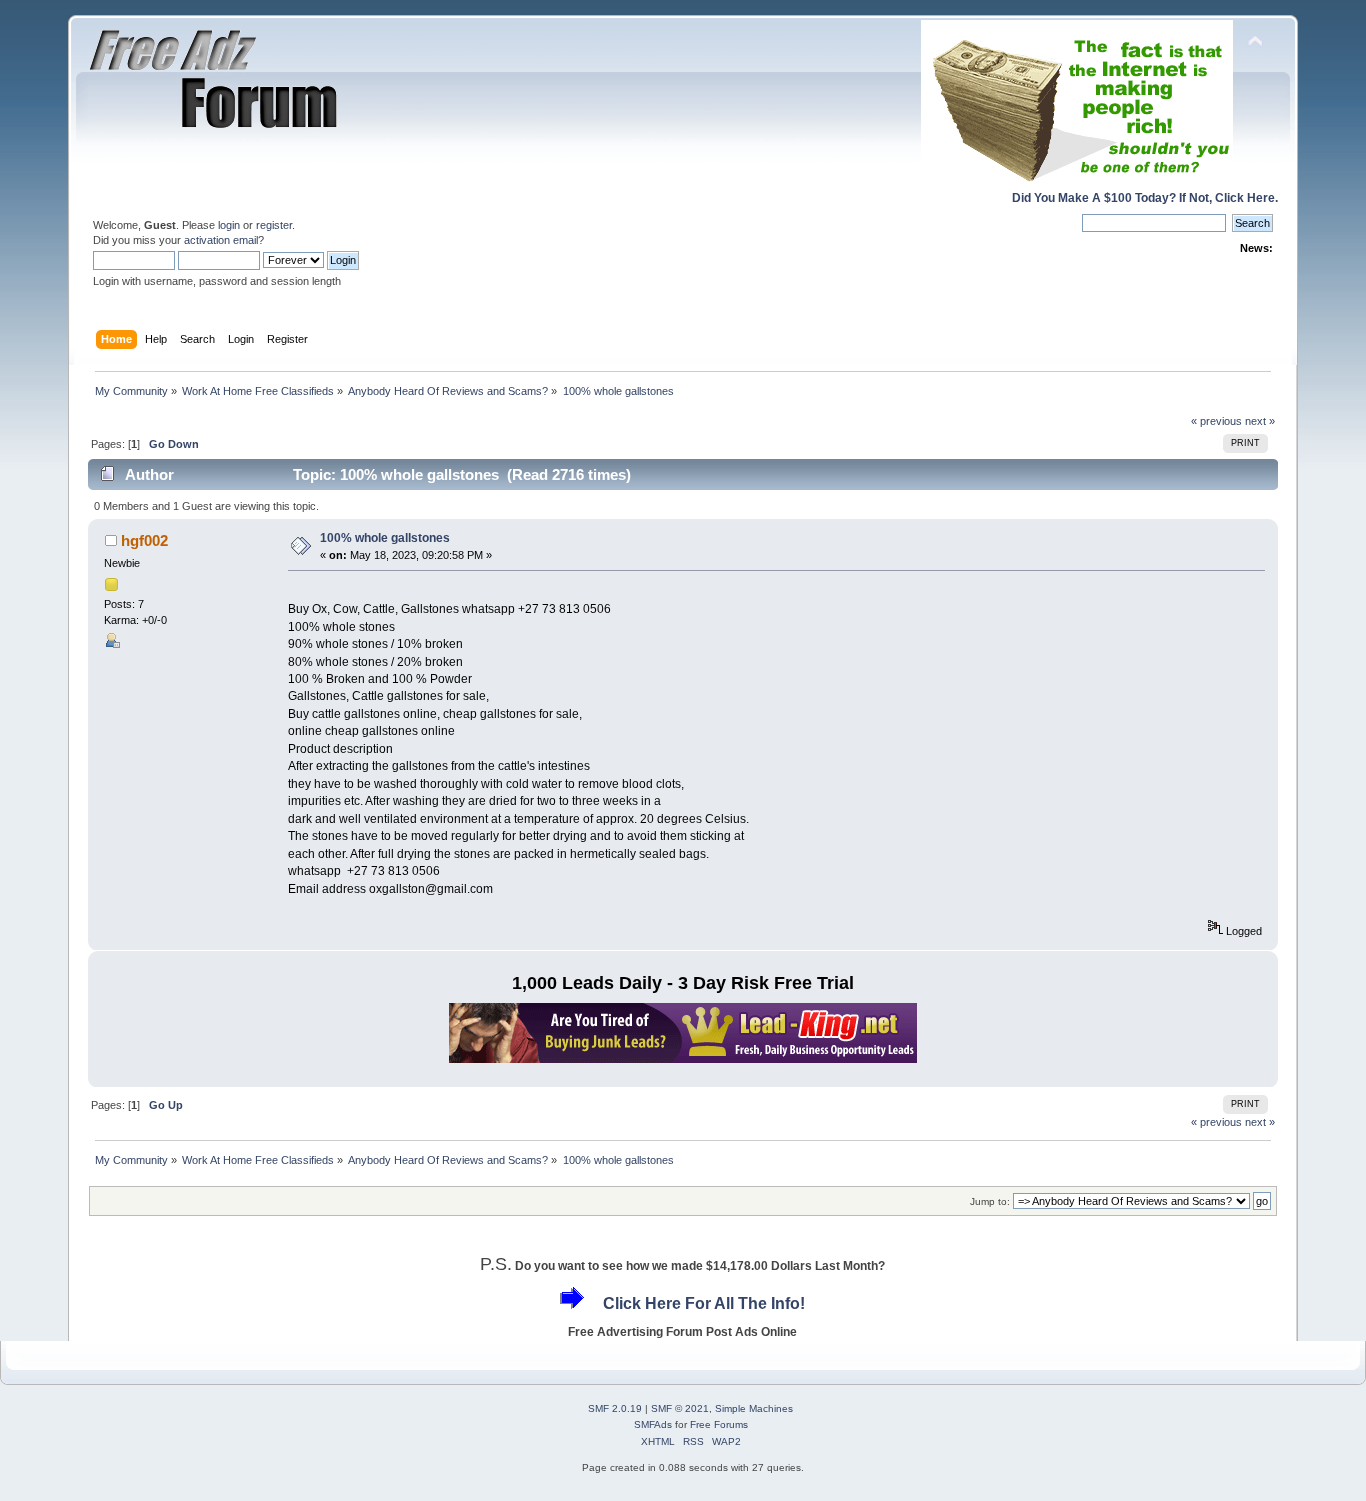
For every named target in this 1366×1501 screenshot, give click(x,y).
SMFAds (653, 1424)
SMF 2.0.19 (615, 1408)
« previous (1216, 421)
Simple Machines (754, 1408)
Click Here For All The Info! (704, 1303)
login (229, 225)
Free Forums (719, 1424)
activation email (221, 240)
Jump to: (990, 1201)
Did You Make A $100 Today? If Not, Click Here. (1145, 198)
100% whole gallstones (385, 538)
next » (1260, 421)
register (274, 225)
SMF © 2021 (680, 1408)
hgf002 (144, 540)
